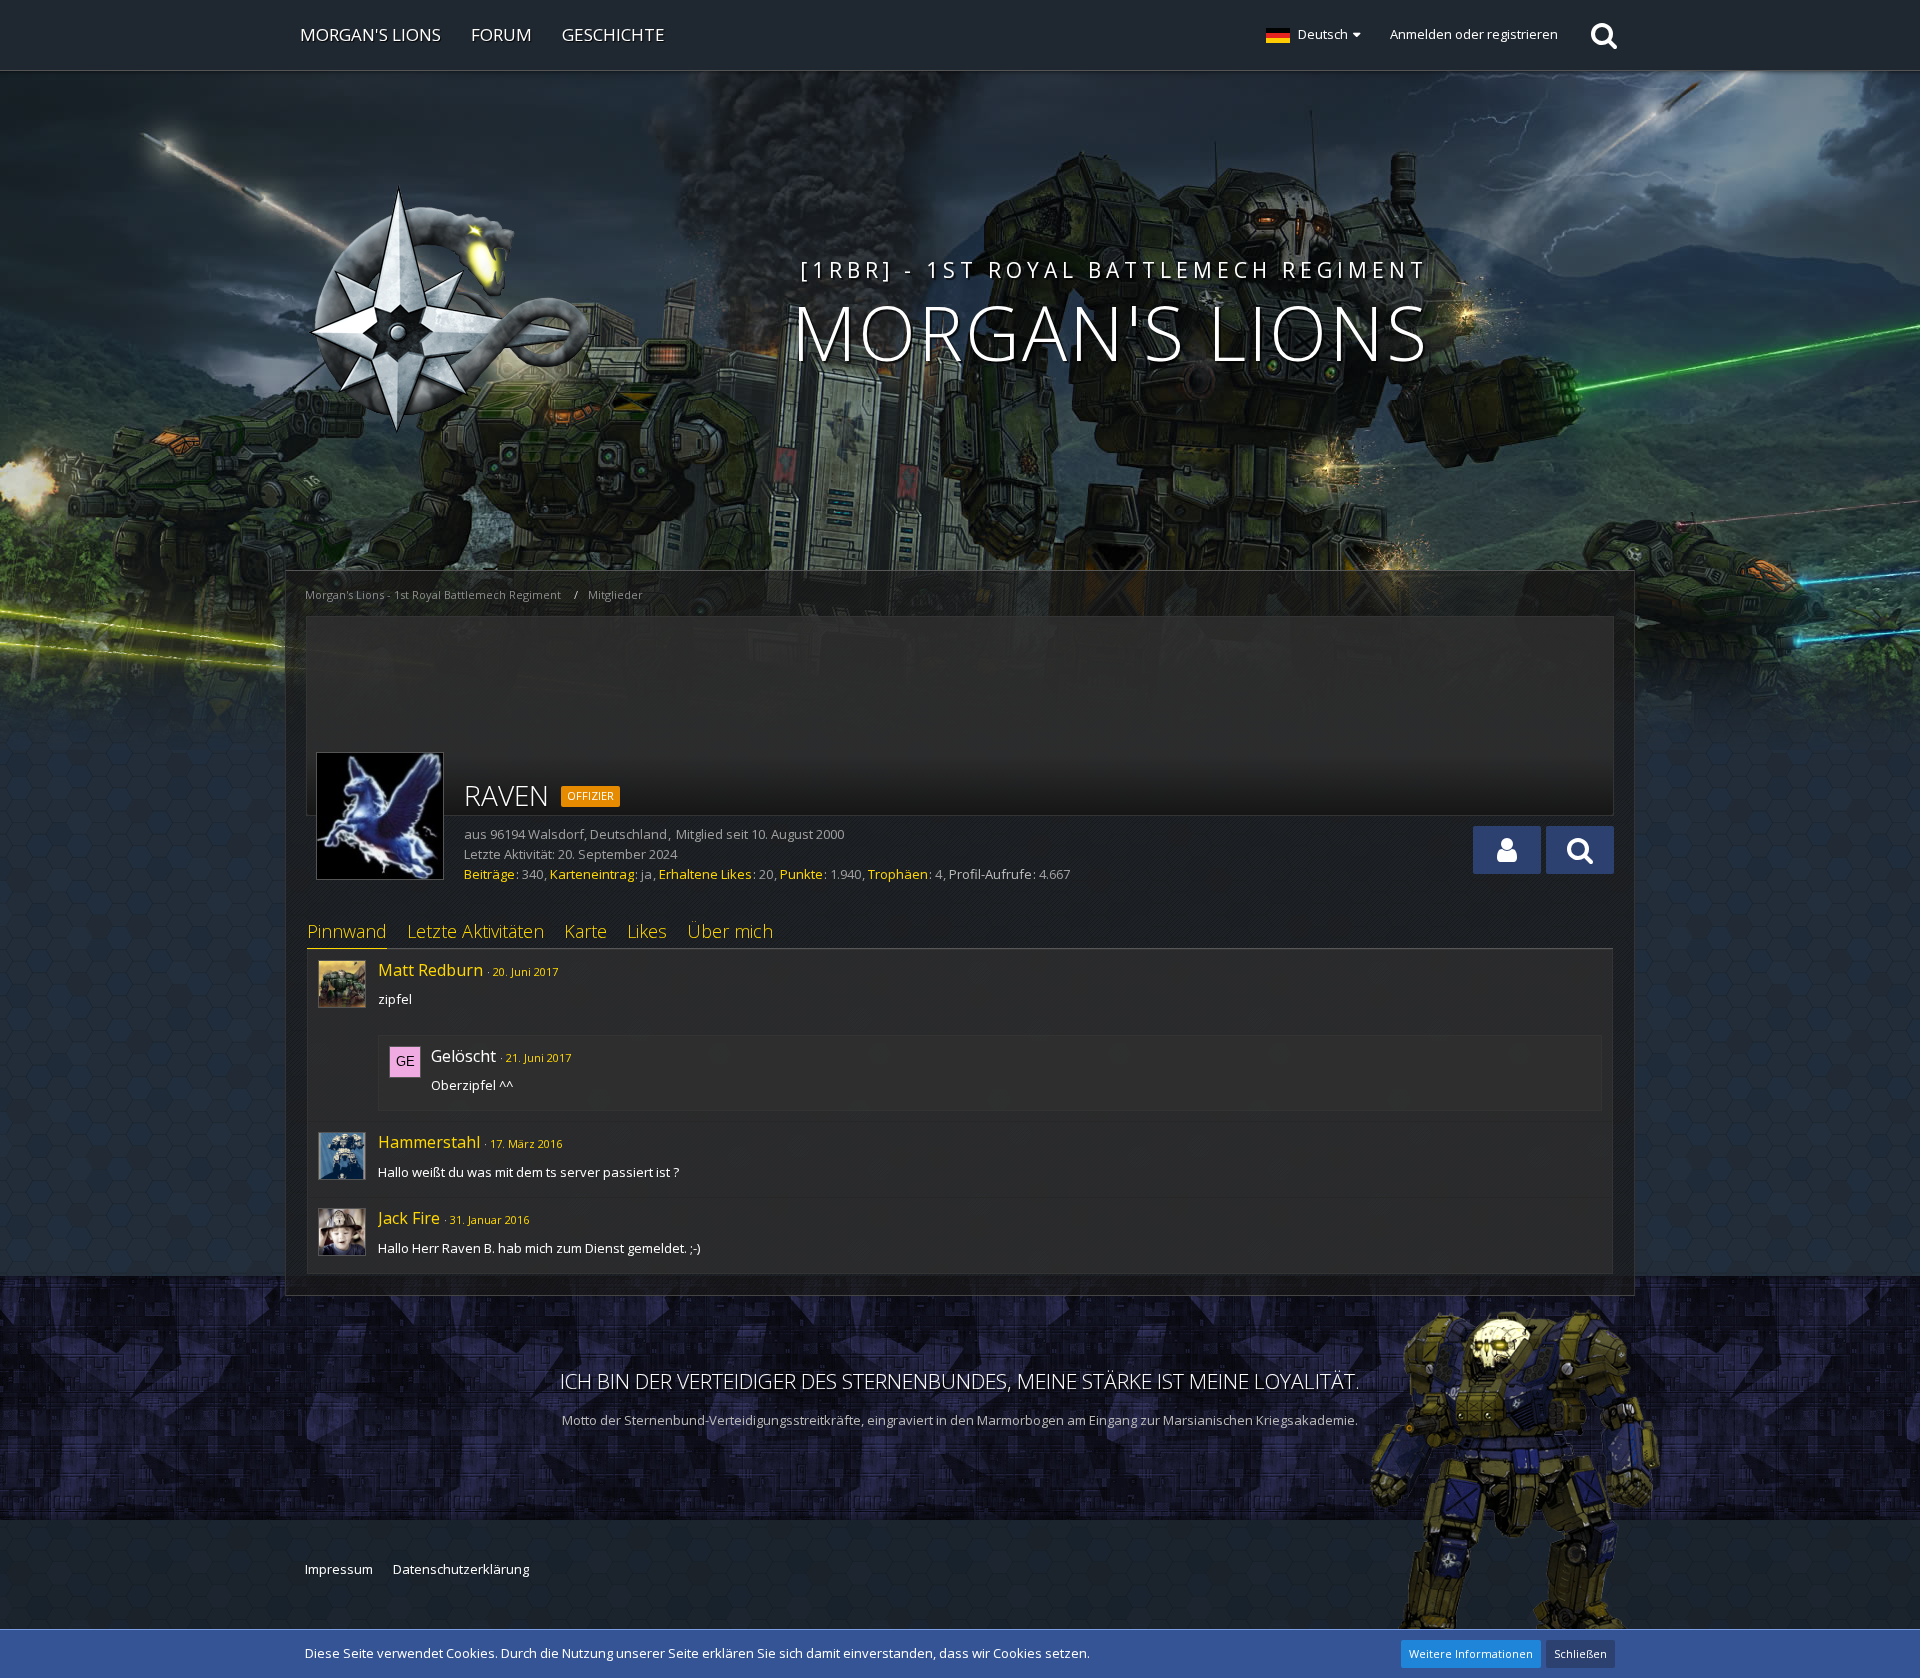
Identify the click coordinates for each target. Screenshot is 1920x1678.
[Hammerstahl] (342, 1156)
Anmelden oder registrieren (1474, 34)
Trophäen (898, 874)
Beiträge (489, 874)
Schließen (1580, 1653)
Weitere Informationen (1471, 1653)
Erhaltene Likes (705, 874)
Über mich (730, 931)
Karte (585, 931)
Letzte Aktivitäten (475, 931)
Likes (647, 931)
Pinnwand (347, 931)
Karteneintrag (592, 874)
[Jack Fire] (342, 1232)
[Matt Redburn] (342, 984)
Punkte (801, 874)
